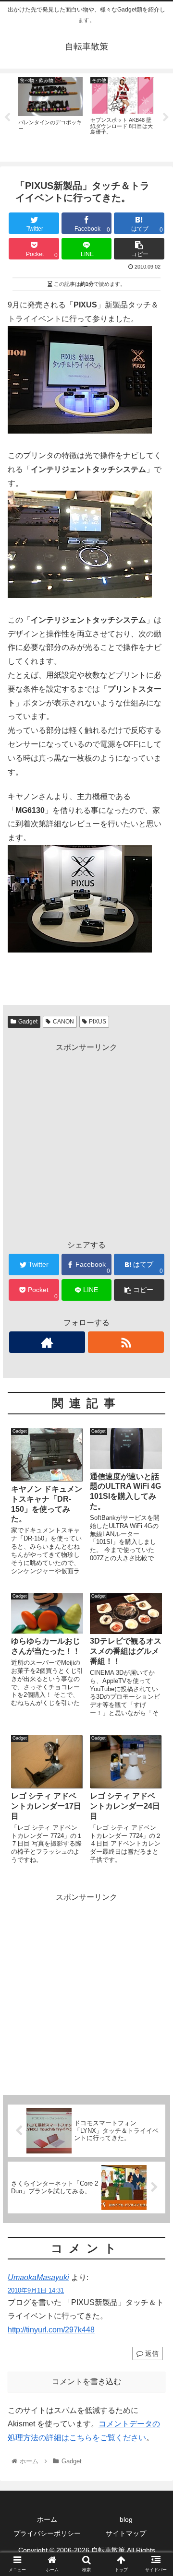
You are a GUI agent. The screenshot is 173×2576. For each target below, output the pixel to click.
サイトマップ (126, 2533)
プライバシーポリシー (47, 2533)
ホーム (47, 2519)
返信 (151, 2353)
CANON (63, 1022)
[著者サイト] (47, 1342)
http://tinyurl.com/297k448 (51, 2330)
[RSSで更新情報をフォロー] (126, 1342)
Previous (7, 118)
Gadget (28, 1022)
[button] (154, 1476)
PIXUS (98, 1022)
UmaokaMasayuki (38, 2277)
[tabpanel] (50, 116)
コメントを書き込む (86, 2382)
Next (166, 118)
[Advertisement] (86, 1141)
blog (126, 2519)
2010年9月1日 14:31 (36, 2290)
